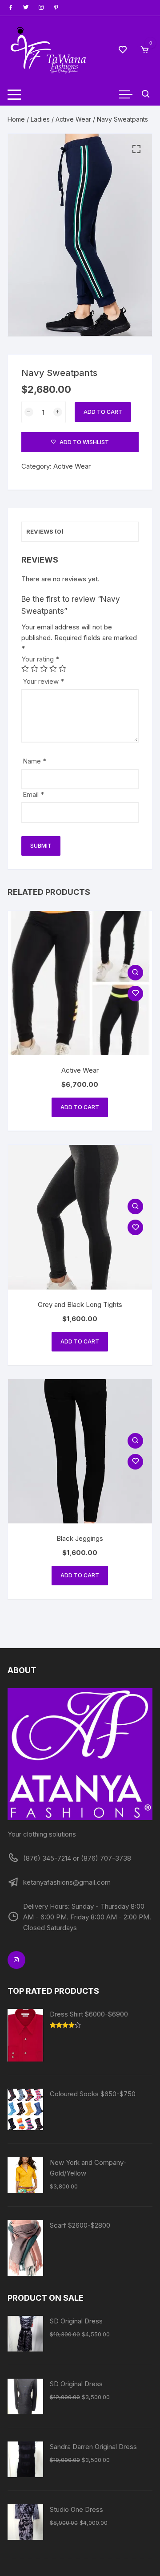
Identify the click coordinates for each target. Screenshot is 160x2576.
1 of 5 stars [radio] (25, 668)
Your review (43, 681)
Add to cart (103, 412)
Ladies (40, 119)
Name (34, 761)
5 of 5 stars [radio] (62, 668)
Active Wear (73, 119)
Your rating (40, 659)
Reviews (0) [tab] (45, 531)
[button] (136, 149)
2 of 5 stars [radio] (34, 668)
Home (16, 119)
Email (33, 794)
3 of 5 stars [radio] (44, 668)
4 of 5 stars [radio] (53, 668)
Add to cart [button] (80, 1107)
